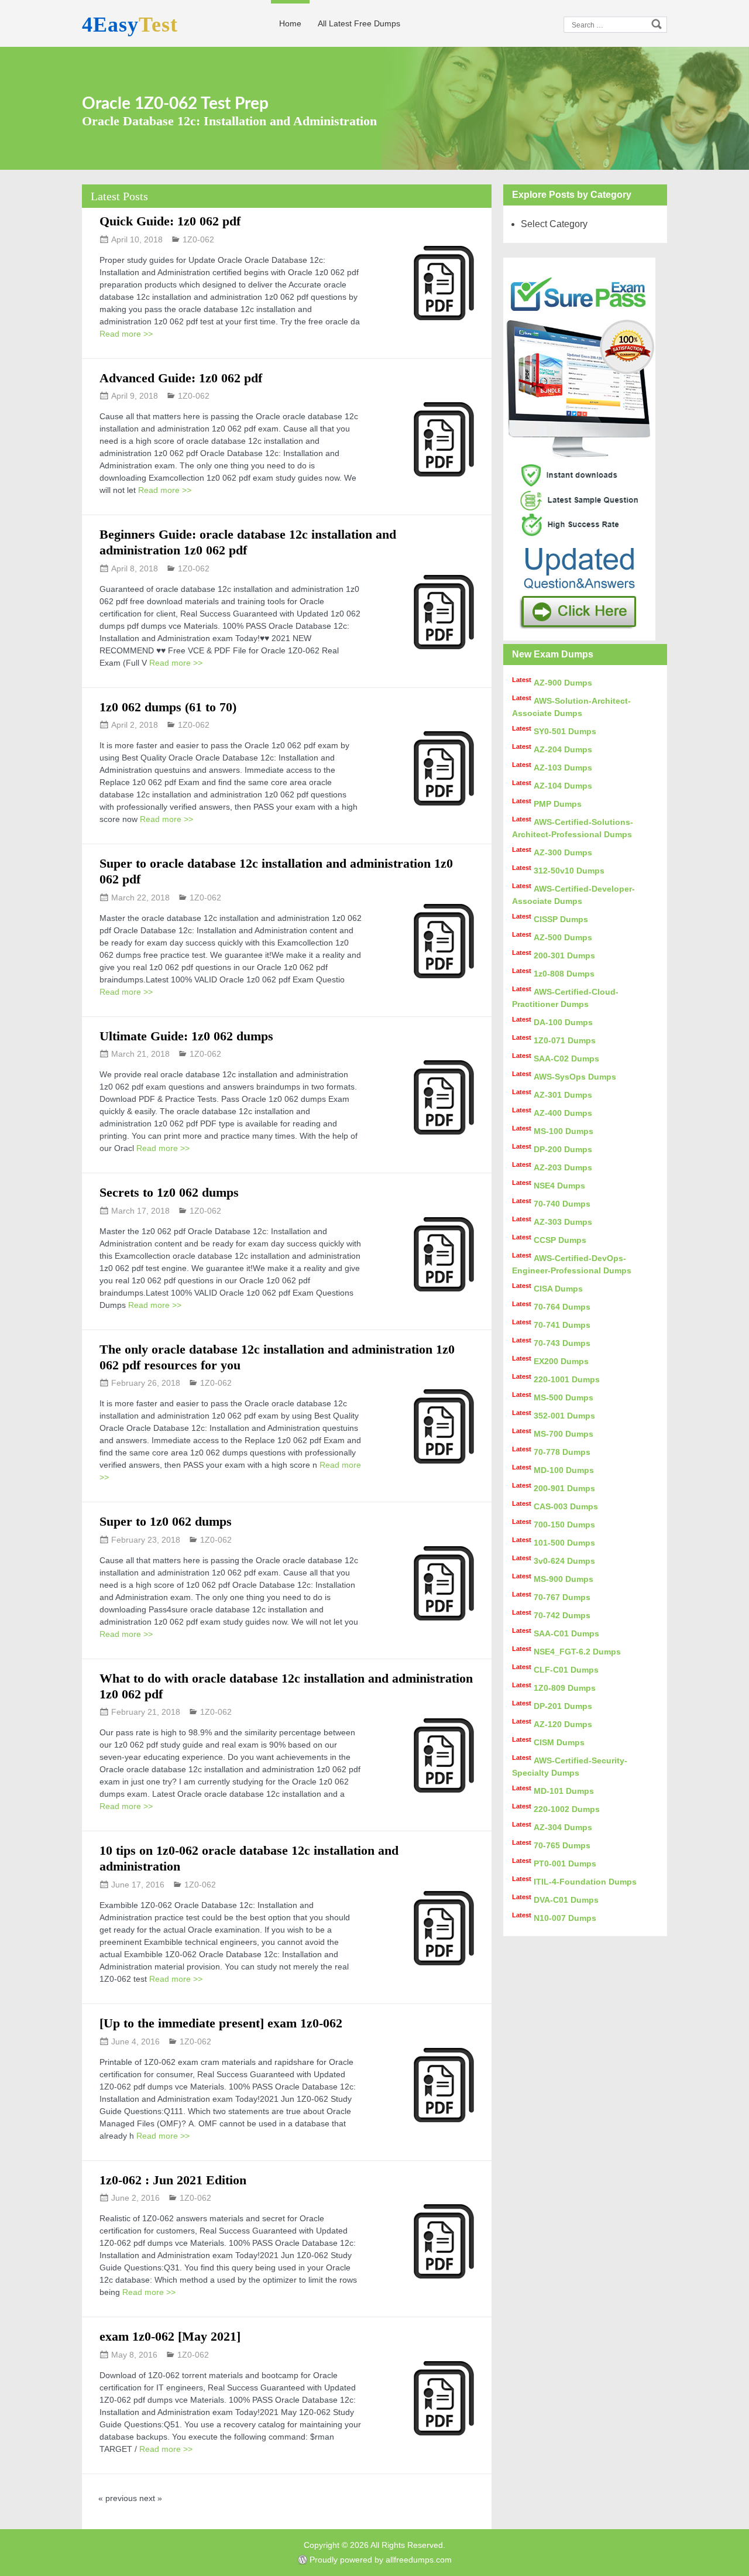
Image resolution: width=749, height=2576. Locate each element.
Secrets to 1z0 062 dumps (169, 1192)
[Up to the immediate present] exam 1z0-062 (221, 2023)
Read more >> (126, 334)
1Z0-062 (198, 239)
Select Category (554, 224)
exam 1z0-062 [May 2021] (170, 2336)
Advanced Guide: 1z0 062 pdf (181, 378)
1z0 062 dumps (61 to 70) (168, 707)
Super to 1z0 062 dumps (166, 1521)
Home (290, 23)
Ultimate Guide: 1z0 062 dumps (186, 1036)
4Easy (130, 25)
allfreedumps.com (419, 2560)
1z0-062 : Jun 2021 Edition (173, 2180)
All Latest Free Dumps (359, 23)
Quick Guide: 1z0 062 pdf (170, 221)
